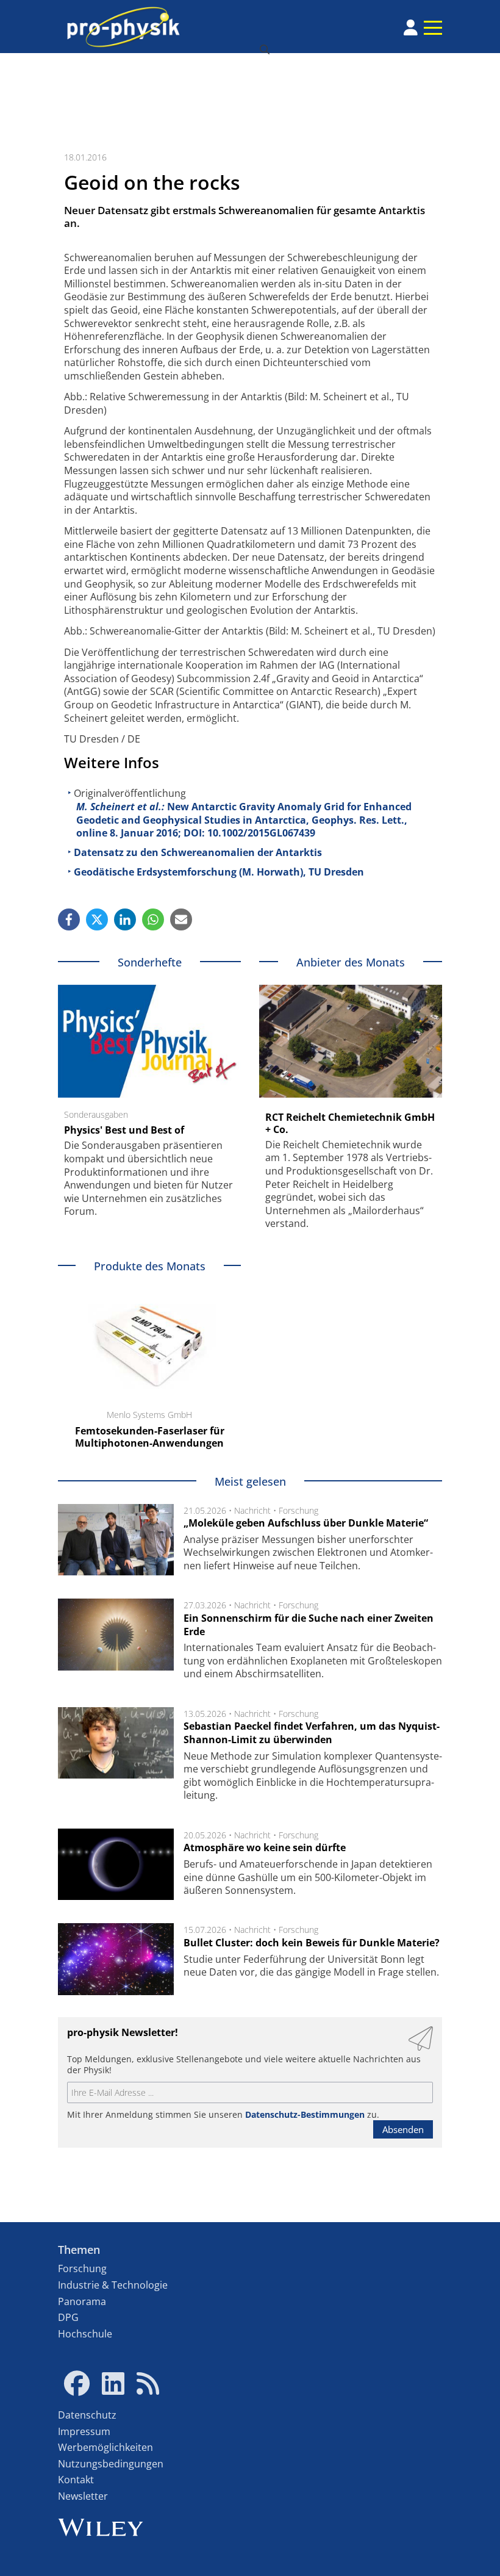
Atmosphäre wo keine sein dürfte (265, 1847)
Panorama (82, 2301)
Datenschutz (87, 2415)
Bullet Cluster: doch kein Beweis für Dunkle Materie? (312, 1943)
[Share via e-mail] (181, 919)
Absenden (403, 2129)
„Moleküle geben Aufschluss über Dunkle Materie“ (306, 1523)
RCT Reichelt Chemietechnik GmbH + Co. (350, 1123)
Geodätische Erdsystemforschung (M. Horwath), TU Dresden (219, 872)
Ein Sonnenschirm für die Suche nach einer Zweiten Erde (309, 1625)
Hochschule (85, 2334)
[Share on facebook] (69, 919)
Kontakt (76, 2480)
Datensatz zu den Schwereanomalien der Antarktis (198, 852)
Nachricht (252, 1510)
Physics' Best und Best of (124, 1130)
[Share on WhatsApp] (153, 919)
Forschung (298, 1510)
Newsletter (83, 2496)
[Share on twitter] (97, 919)
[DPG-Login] (411, 27)
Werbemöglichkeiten (105, 2447)
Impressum (84, 2431)
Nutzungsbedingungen (111, 2464)
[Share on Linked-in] (125, 919)
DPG (68, 2317)
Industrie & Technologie (113, 2285)
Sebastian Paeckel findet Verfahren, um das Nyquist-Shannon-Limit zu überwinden (312, 1733)
